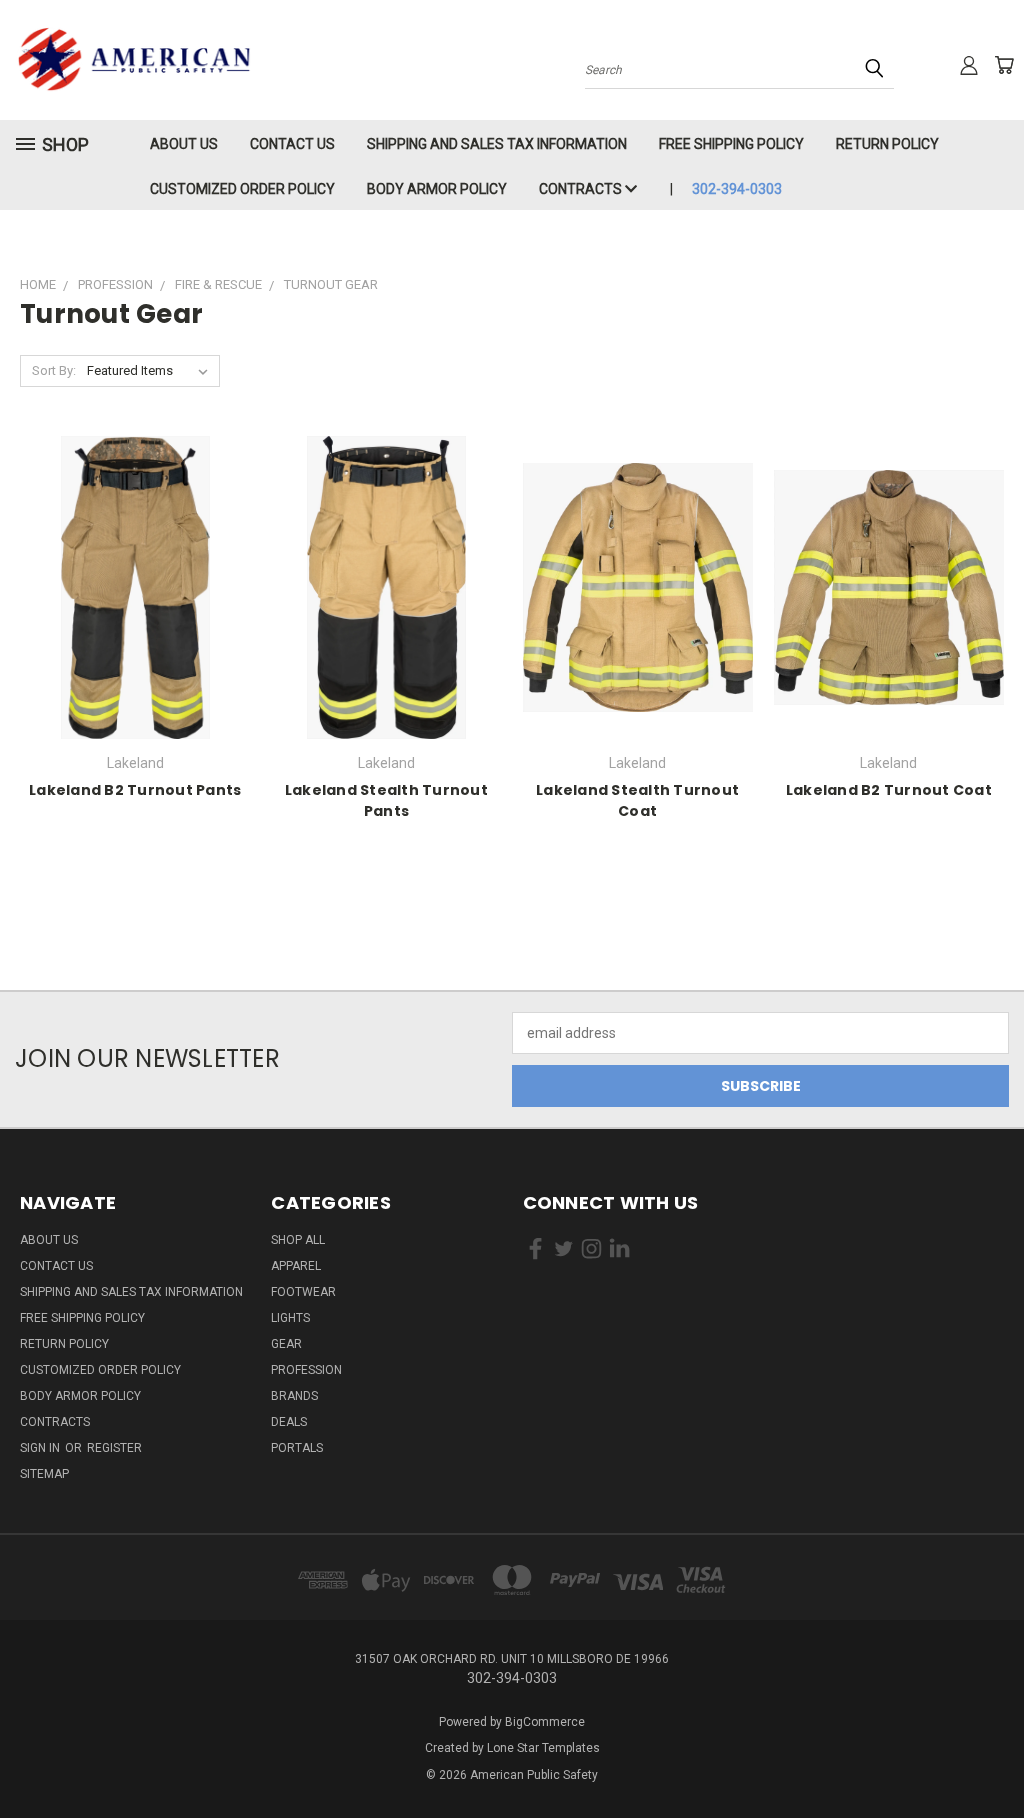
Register (114, 1448)
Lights (290, 1318)
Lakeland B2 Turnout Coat (889, 790)
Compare (128, 603)
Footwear (303, 1292)
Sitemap (44, 1474)
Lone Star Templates (543, 1748)
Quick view (135, 564)
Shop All (298, 1240)
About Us (184, 144)
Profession (306, 1370)
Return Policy (887, 144)
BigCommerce (545, 1722)
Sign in (41, 1448)
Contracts (582, 189)
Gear (286, 1344)
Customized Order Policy (242, 189)
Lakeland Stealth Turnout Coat (637, 800)
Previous (993, 1755)
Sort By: (54, 370)
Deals (289, 1422)
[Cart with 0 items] (1004, 65)
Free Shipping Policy (731, 144)
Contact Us (292, 144)
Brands (294, 1396)
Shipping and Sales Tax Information (497, 144)
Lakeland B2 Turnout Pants (135, 790)
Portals (297, 1448)
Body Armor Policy (437, 189)
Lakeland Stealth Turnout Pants (386, 800)
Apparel (296, 1266)
